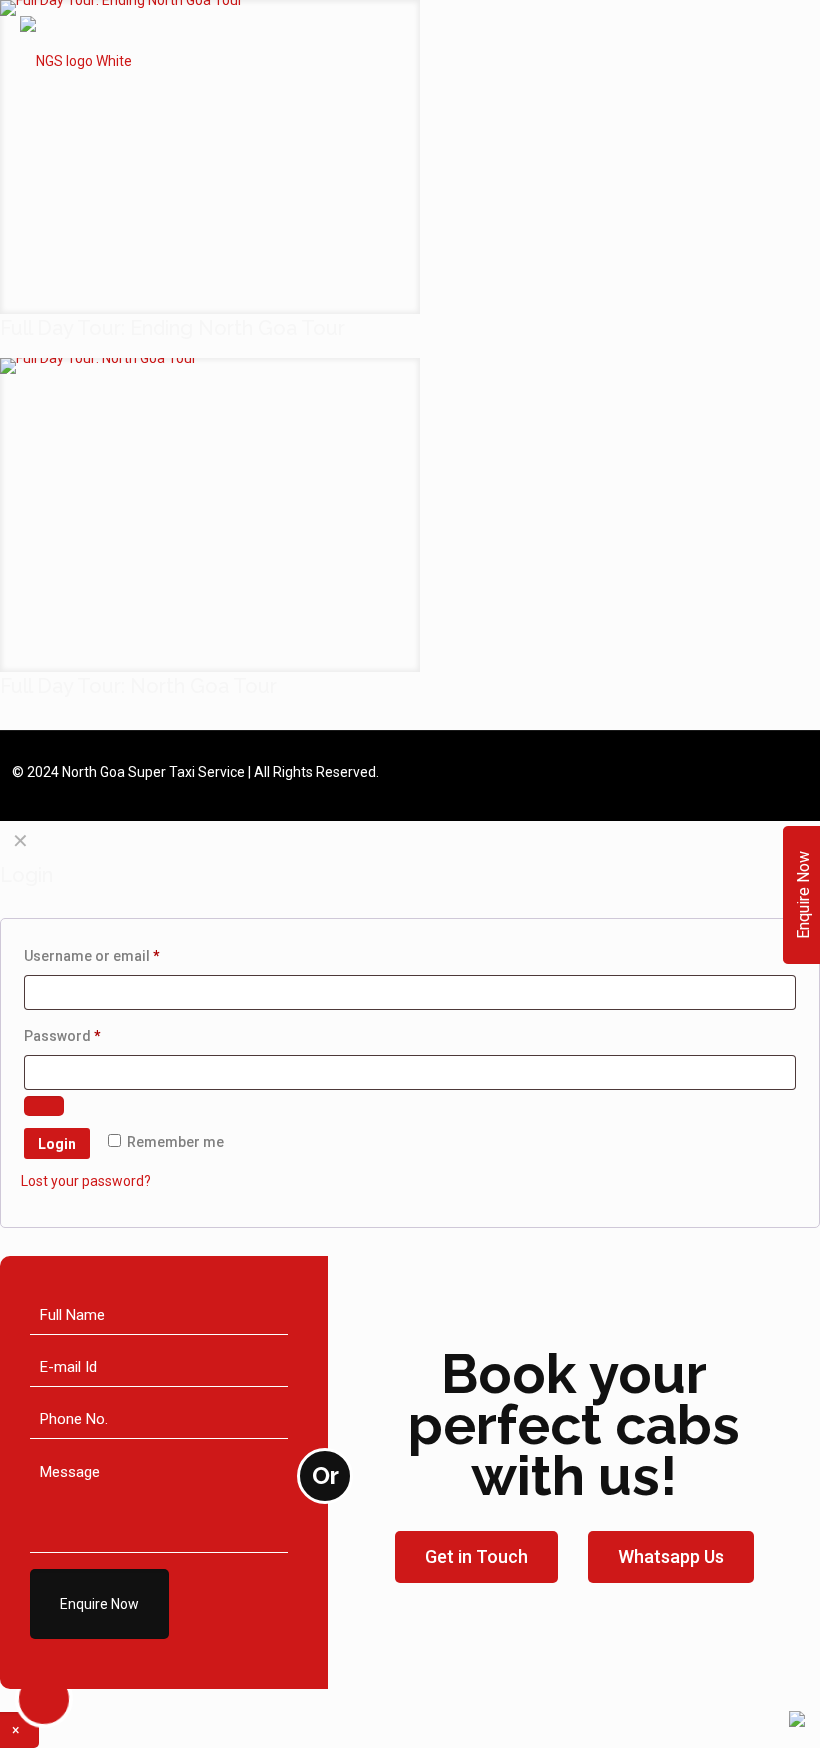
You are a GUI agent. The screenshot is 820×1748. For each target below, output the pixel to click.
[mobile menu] (788, 60)
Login (57, 1144)
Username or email (122, 955)
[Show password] (44, 1106)
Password (92, 1035)
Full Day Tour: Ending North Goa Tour (172, 328)
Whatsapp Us (671, 1556)
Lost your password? (86, 1181)
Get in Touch (476, 1556)
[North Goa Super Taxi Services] (76, 60)
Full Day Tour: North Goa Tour (138, 686)
